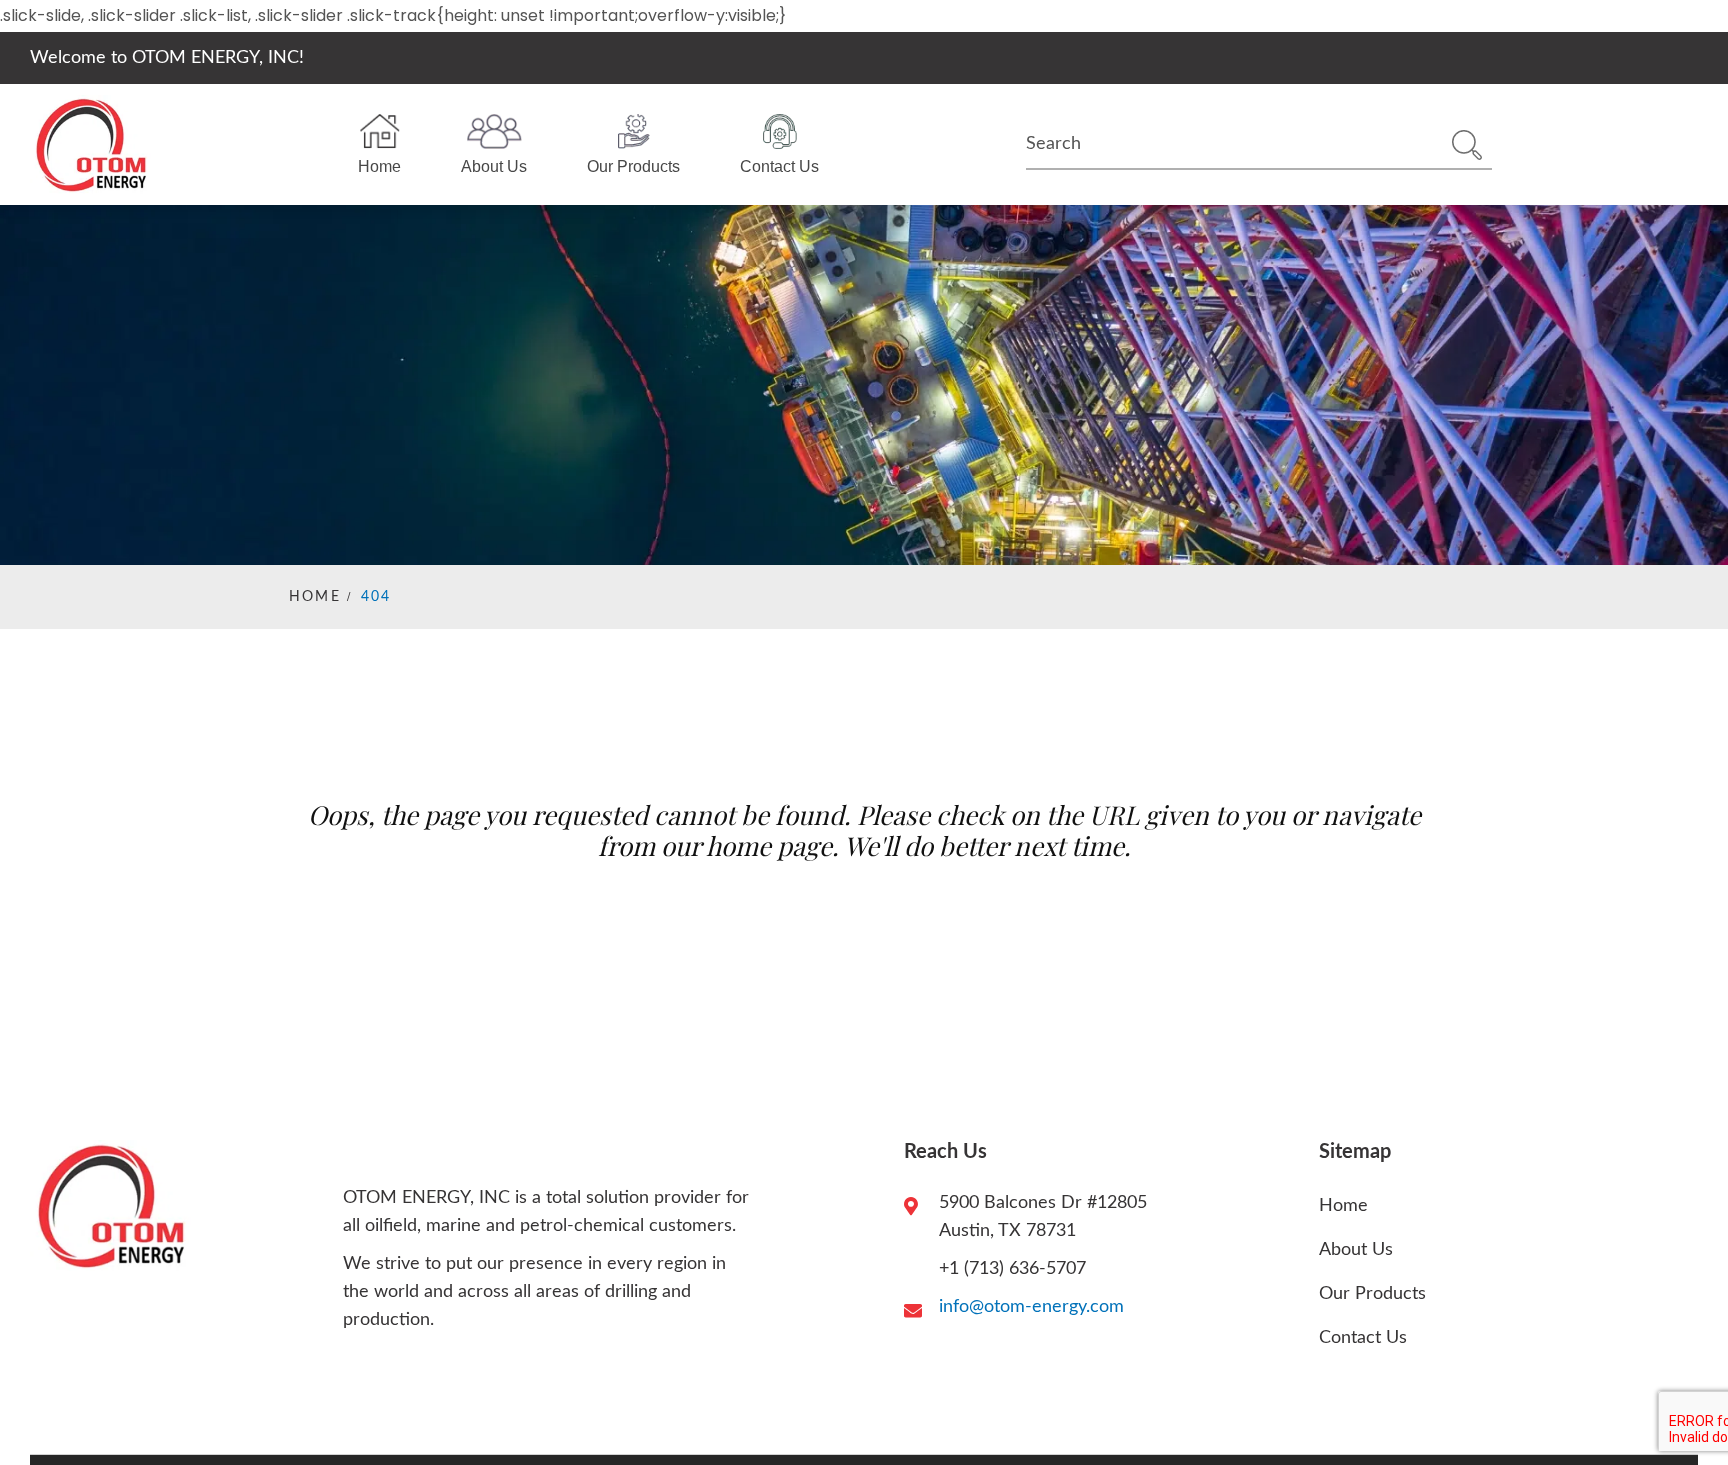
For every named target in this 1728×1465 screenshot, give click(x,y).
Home (379, 166)
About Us (494, 166)
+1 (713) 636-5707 (1012, 1269)
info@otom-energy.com (1031, 1307)
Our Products (633, 166)
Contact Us (779, 166)
